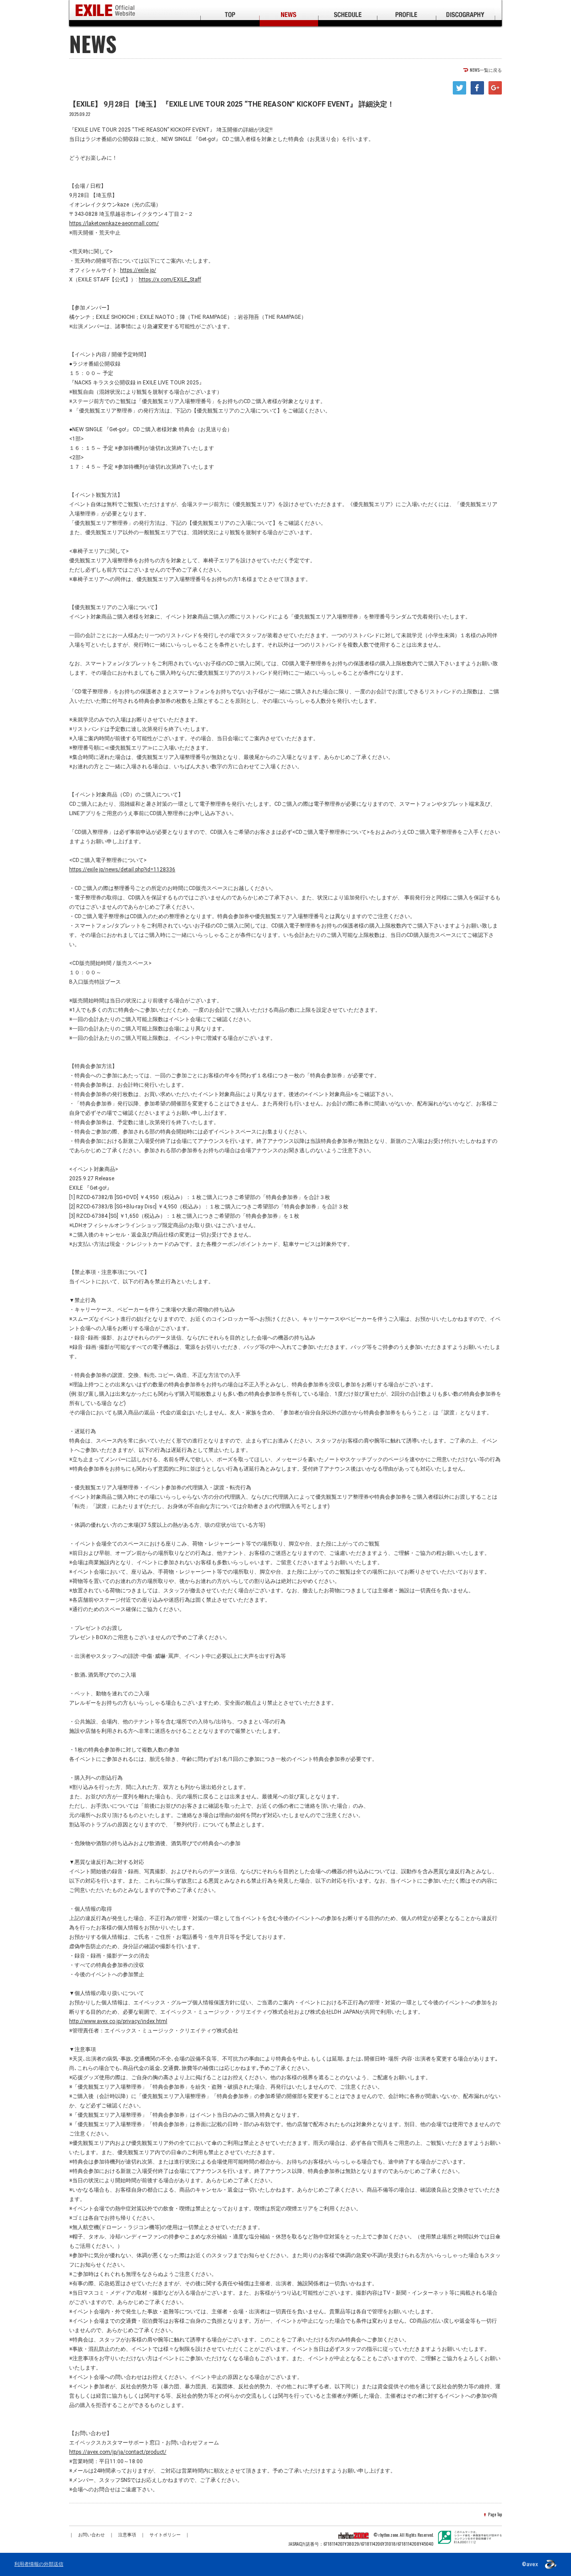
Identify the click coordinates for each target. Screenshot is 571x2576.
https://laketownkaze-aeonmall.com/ (114, 223)
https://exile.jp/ (138, 270)
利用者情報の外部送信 (39, 2564)
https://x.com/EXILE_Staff (170, 280)
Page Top (495, 2514)
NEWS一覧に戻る (486, 70)
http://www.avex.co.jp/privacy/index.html (118, 2021)
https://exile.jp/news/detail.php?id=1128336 (122, 870)
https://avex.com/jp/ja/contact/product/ (118, 2452)
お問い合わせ (91, 2535)
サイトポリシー (165, 2535)
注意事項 (127, 2535)
